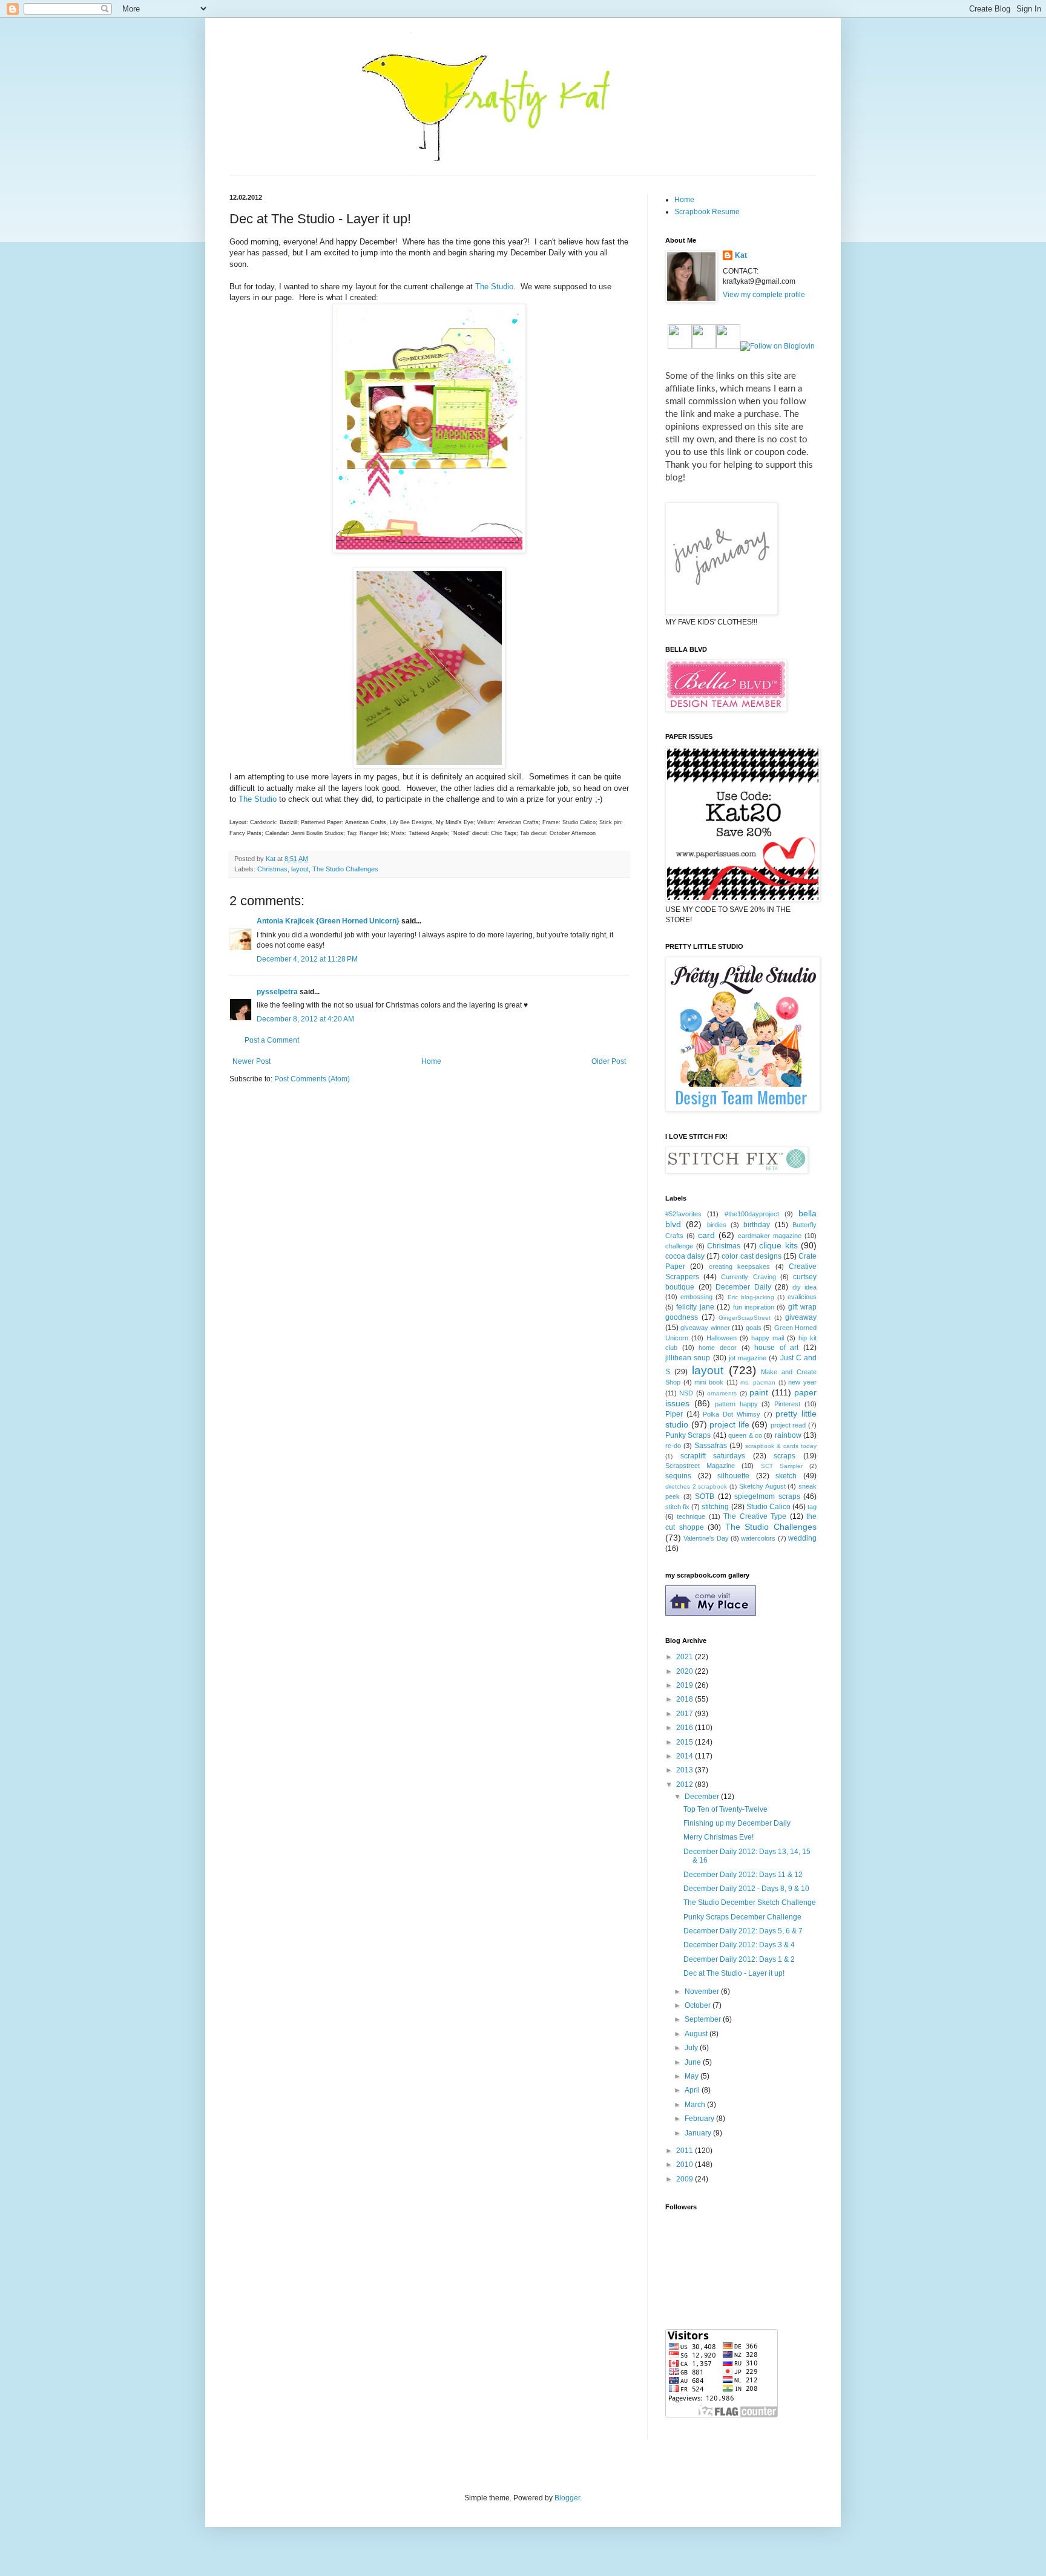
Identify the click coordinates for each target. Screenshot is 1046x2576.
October (699, 2005)
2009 (686, 2179)
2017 (686, 1714)
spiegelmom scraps (767, 1496)
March (696, 2105)
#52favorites (683, 1214)
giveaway (801, 1317)
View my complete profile (764, 295)
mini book (709, 1382)
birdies (717, 1225)
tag (812, 1507)
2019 (686, 1685)
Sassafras (711, 1446)
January (699, 2133)
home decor (718, 1348)
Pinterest (787, 1404)
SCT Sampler (782, 1466)
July (692, 2048)
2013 (686, 1770)
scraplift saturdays (713, 1456)
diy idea (805, 1287)
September (704, 2019)
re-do (673, 1446)
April (693, 2090)
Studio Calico (768, 1507)
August (697, 2034)
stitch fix (677, 1507)
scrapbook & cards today (781, 1446)
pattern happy (736, 1404)
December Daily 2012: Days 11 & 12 (743, 1875)
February (700, 2119)
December (703, 1797)
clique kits (778, 1245)
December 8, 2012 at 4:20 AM (305, 1019)
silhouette (733, 1476)
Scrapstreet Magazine (700, 1466)
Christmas (272, 869)
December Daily (743, 1287)
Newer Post (252, 1061)
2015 (686, 1742)
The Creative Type (755, 1516)
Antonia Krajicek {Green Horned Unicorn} (328, 921)
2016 (686, 1728)
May (692, 2076)
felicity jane (695, 1307)
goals (754, 1328)
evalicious (802, 1297)
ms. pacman (758, 1382)
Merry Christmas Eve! (719, 1837)
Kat (741, 255)
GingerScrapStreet (745, 1318)
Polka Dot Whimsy (731, 1414)
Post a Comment (272, 1040)
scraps (784, 1456)
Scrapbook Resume (707, 212)
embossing (696, 1297)
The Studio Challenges (345, 869)
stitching (715, 1507)
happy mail (768, 1338)
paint (759, 1392)
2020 (686, 1671)
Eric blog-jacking (751, 1297)
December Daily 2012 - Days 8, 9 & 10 (746, 1889)
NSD (686, 1393)
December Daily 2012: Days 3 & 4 (739, 1945)
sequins (678, 1476)
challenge (679, 1246)
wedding (802, 1538)
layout (300, 869)
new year (802, 1382)
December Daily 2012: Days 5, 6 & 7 (743, 1931)
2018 (686, 1699)
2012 (686, 1785)
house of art (776, 1348)
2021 (686, 1657)
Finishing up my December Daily (737, 1823)
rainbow (788, 1435)
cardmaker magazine (770, 1236)
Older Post (609, 1061)
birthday (757, 1225)
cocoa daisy (685, 1256)
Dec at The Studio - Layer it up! (734, 1973)
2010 (686, 2165)
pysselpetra (277, 992)
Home (431, 1061)
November (703, 1991)
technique (691, 1516)
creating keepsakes (739, 1267)
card (706, 1235)
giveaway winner (705, 1328)
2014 (686, 1756)
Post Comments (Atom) (312, 1079)
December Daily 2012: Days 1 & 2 (739, 1959)
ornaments (722, 1393)
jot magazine (748, 1358)
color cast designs (751, 1256)
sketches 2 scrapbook (696, 1486)
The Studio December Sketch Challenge (750, 1903)
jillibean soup (688, 1358)
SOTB (705, 1496)
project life (729, 1424)
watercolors (758, 1538)
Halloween (722, 1338)
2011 (686, 2151)
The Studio (494, 287)
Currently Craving (748, 1277)
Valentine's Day (706, 1538)
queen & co (745, 1435)
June (694, 2062)
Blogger (567, 2498)
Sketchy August (762, 1486)
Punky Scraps (688, 1435)
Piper (674, 1414)
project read (788, 1425)
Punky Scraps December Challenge (742, 1917)
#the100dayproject (752, 1214)
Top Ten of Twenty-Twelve (725, 1809)
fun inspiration (754, 1307)
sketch (786, 1476)
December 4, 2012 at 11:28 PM (307, 959)
